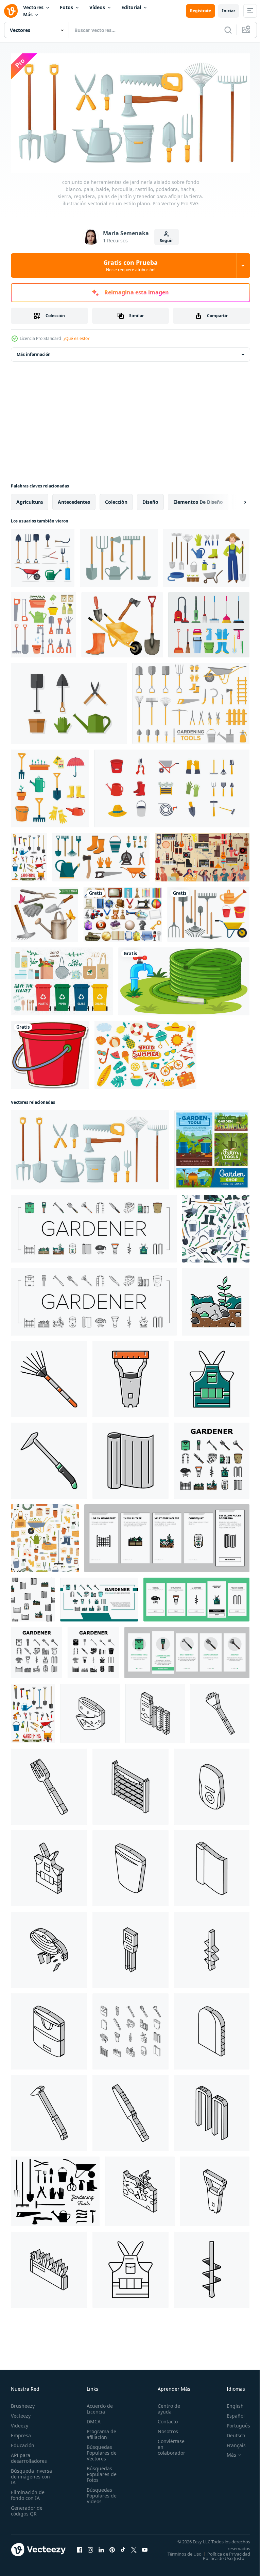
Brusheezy (23, 2403)
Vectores (33, 7)
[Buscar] (228, 30)
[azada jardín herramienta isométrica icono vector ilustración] (49, 2111)
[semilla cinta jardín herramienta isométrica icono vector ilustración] (90, 1711)
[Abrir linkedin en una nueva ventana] (101, 2549)
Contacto (164, 2419)
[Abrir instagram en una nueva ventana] (90, 2549)
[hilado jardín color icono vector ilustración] (130, 1458)
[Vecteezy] (11, 11)
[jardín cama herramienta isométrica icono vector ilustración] (49, 2267)
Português (233, 2423)
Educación (23, 2443)
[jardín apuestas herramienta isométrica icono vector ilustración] (212, 2111)
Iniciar (229, 11)
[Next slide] (234, 500)
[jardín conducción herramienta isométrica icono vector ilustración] (212, 2029)
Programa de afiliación (99, 2432)
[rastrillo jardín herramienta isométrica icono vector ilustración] (220, 1711)
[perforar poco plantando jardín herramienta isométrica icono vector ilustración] (212, 1947)
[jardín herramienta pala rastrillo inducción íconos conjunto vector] (167, 1536)
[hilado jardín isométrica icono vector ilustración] (212, 1866)
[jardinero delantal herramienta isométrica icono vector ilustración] (49, 1866)
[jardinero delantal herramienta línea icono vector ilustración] (130, 2267)
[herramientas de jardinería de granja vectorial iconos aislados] (29, 855)
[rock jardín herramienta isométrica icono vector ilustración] (140, 2189)
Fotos (66, 7)
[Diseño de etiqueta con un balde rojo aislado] (50, 1052)
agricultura (30, 500)
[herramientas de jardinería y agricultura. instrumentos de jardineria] (212, 1147)
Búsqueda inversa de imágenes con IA (31, 2474)
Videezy (20, 2423)
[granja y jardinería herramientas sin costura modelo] (45, 1536)
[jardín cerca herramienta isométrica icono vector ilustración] (130, 1784)
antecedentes (74, 500)
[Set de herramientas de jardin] (45, 912)
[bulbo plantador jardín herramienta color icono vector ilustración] (130, 1377)
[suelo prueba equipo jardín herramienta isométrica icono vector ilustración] (155, 1711)
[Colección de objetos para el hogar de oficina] (123, 912)
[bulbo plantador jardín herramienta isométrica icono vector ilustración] (215, 2189)
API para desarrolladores (29, 2455)
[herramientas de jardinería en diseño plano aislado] (208, 912)
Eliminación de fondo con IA (28, 2492)
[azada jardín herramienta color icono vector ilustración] (49, 1458)
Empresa (21, 2433)
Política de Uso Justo (219, 2560)
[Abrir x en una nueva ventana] (134, 2549)
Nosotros (164, 2429)
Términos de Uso (228, 2551)
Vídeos (97, 7)
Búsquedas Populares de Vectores (100, 2450)
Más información (34, 352)
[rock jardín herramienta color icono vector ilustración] (216, 1299)
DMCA (92, 2419)
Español (231, 2413)
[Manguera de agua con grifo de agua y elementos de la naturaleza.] (184, 979)
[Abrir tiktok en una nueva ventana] (123, 2549)
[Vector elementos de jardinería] (69, 701)
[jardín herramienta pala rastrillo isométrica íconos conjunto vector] (130, 2029)
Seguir (166, 241)
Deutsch (231, 2433)
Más (28, 14)
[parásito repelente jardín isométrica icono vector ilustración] (212, 1784)
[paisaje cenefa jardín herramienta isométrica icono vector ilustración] (49, 1947)
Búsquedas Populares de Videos (100, 2493)
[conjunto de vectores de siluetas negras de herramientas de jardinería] (55, 2189)
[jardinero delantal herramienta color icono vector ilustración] (212, 1377)
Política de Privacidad (224, 2556)
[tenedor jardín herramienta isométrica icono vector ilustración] (49, 1784)
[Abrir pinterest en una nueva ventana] (112, 2549)
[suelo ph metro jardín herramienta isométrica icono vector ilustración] (130, 1947)
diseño (150, 500)
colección (116, 500)
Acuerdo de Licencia (98, 2406)
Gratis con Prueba (130, 265)
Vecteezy (21, 2413)
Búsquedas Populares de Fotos (100, 2471)
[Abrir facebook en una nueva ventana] (80, 2549)
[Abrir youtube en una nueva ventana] (145, 2549)
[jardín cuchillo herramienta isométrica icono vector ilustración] (130, 2111)
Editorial (131, 7)
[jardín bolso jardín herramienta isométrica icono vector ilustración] (49, 2029)
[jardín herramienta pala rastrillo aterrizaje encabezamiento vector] (99, 1597)
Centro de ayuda (165, 2406)
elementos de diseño (198, 500)
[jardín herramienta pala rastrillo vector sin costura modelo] (33, 1597)
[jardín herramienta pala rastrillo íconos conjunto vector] (94, 1226)
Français (231, 2443)
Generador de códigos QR (27, 2508)
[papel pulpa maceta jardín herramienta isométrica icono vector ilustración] (130, 1866)
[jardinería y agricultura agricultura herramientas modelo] (216, 1226)
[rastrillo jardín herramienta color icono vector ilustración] (49, 1377)
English (230, 2403)
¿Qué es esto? (76, 338)
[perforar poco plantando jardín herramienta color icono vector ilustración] (212, 2267)
